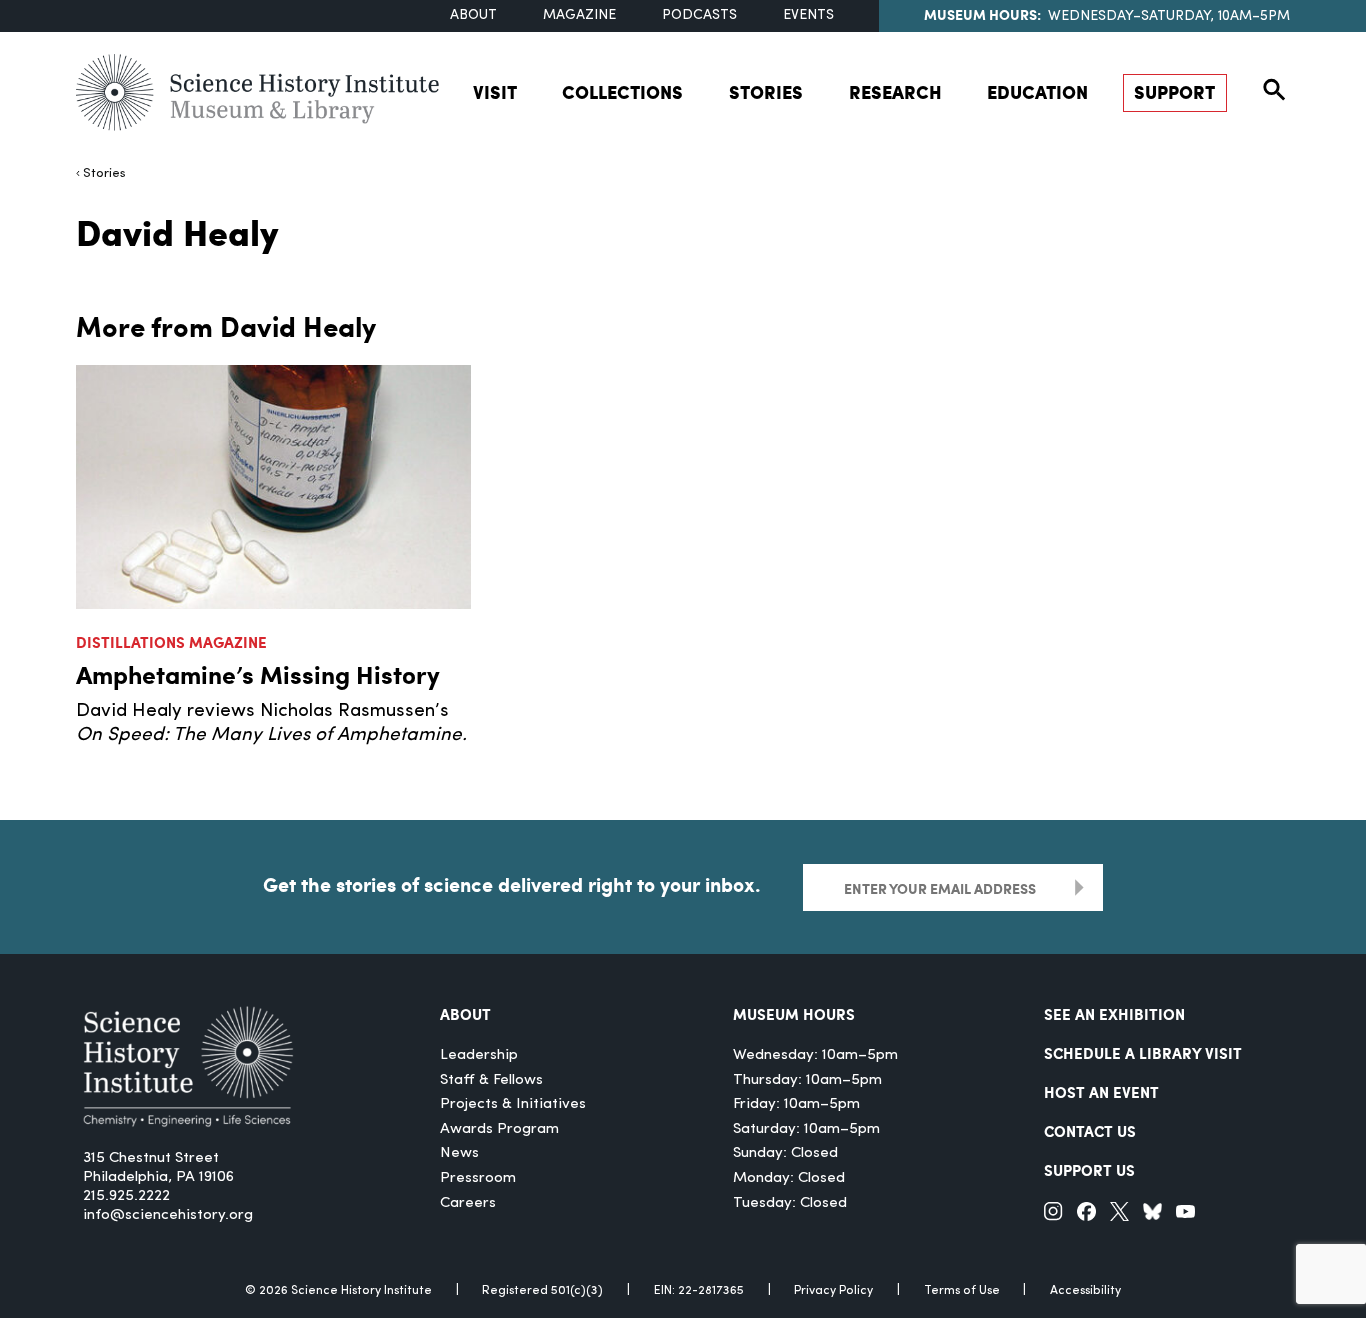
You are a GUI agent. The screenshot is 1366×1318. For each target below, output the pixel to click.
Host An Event (1101, 1092)
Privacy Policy (833, 1291)
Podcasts (699, 15)
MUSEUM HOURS (794, 1014)
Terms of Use (962, 1291)
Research (895, 92)
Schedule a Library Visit (1143, 1053)
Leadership (479, 1055)
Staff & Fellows (491, 1080)
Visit (495, 92)
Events (808, 15)
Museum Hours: (982, 14)
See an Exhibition (1114, 1014)
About (473, 15)
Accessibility (1085, 1291)
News (459, 1153)
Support (1174, 92)
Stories (766, 92)
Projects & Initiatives (513, 1104)
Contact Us (1090, 1131)
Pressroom (478, 1178)
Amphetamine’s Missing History (258, 674)
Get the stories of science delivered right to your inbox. (512, 884)
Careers (468, 1203)
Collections (622, 92)
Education (1037, 92)
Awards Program (499, 1129)
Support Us (1089, 1170)
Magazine (579, 15)
